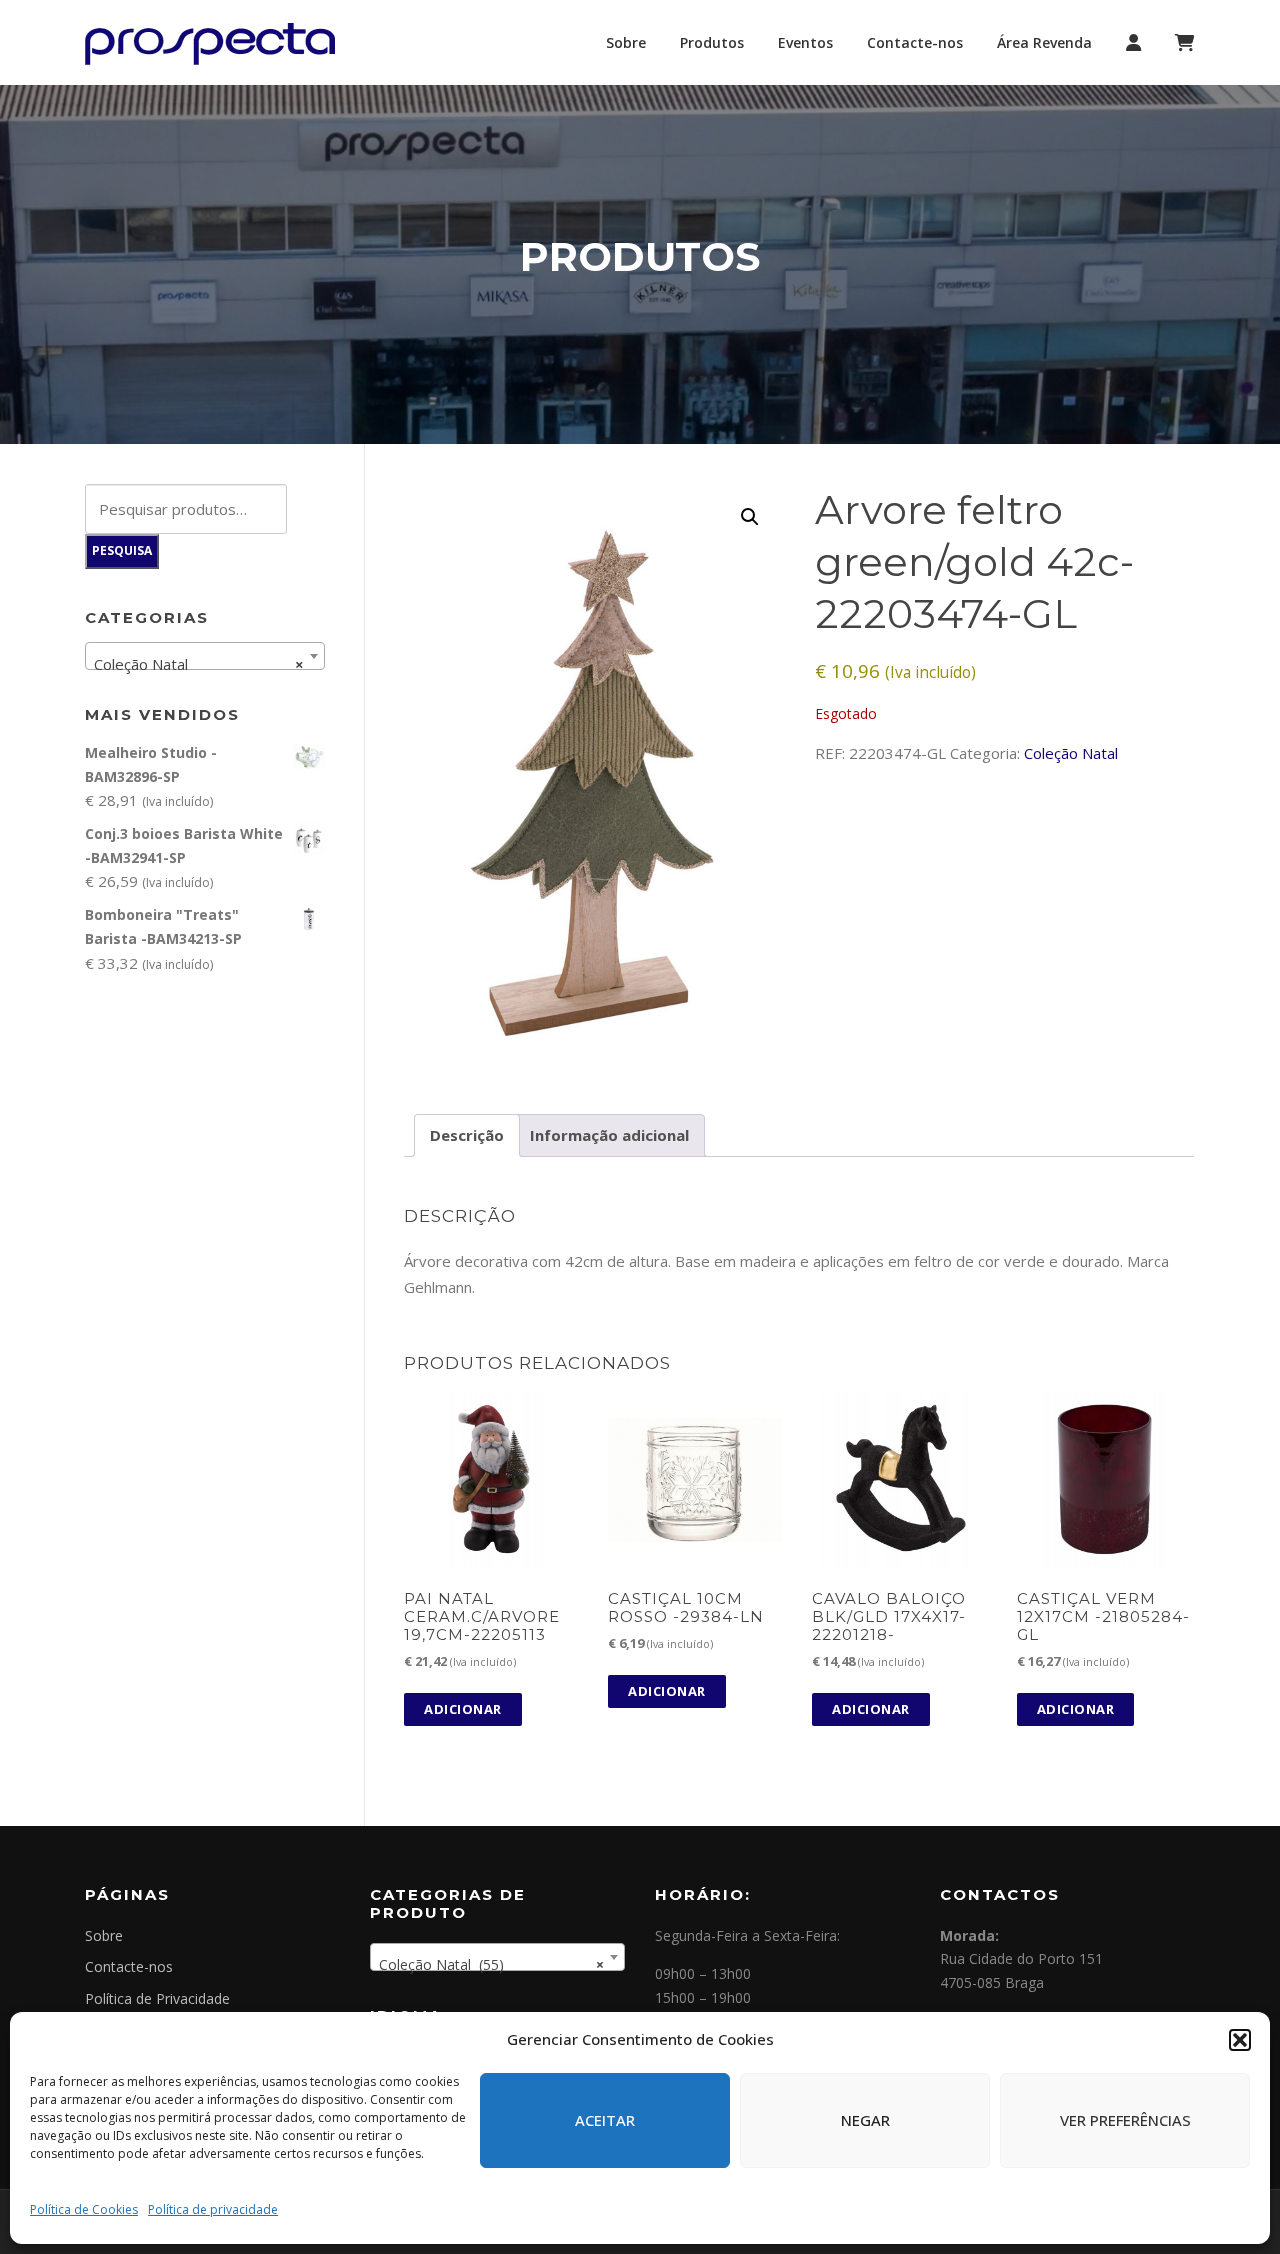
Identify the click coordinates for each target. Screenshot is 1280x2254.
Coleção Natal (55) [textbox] (491, 1964)
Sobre (626, 42)
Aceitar (605, 2120)
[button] (1240, 2040)
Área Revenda (1044, 42)
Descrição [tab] (467, 1135)
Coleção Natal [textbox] (199, 664)
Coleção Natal (1071, 753)
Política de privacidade (213, 2209)
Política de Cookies (84, 2209)
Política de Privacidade (157, 1998)
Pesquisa (122, 550)
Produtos (712, 42)
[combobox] (205, 656)
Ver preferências (1125, 2120)
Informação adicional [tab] (609, 1135)
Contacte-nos (915, 42)
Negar (865, 2120)
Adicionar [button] (463, 1709)
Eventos (805, 42)
